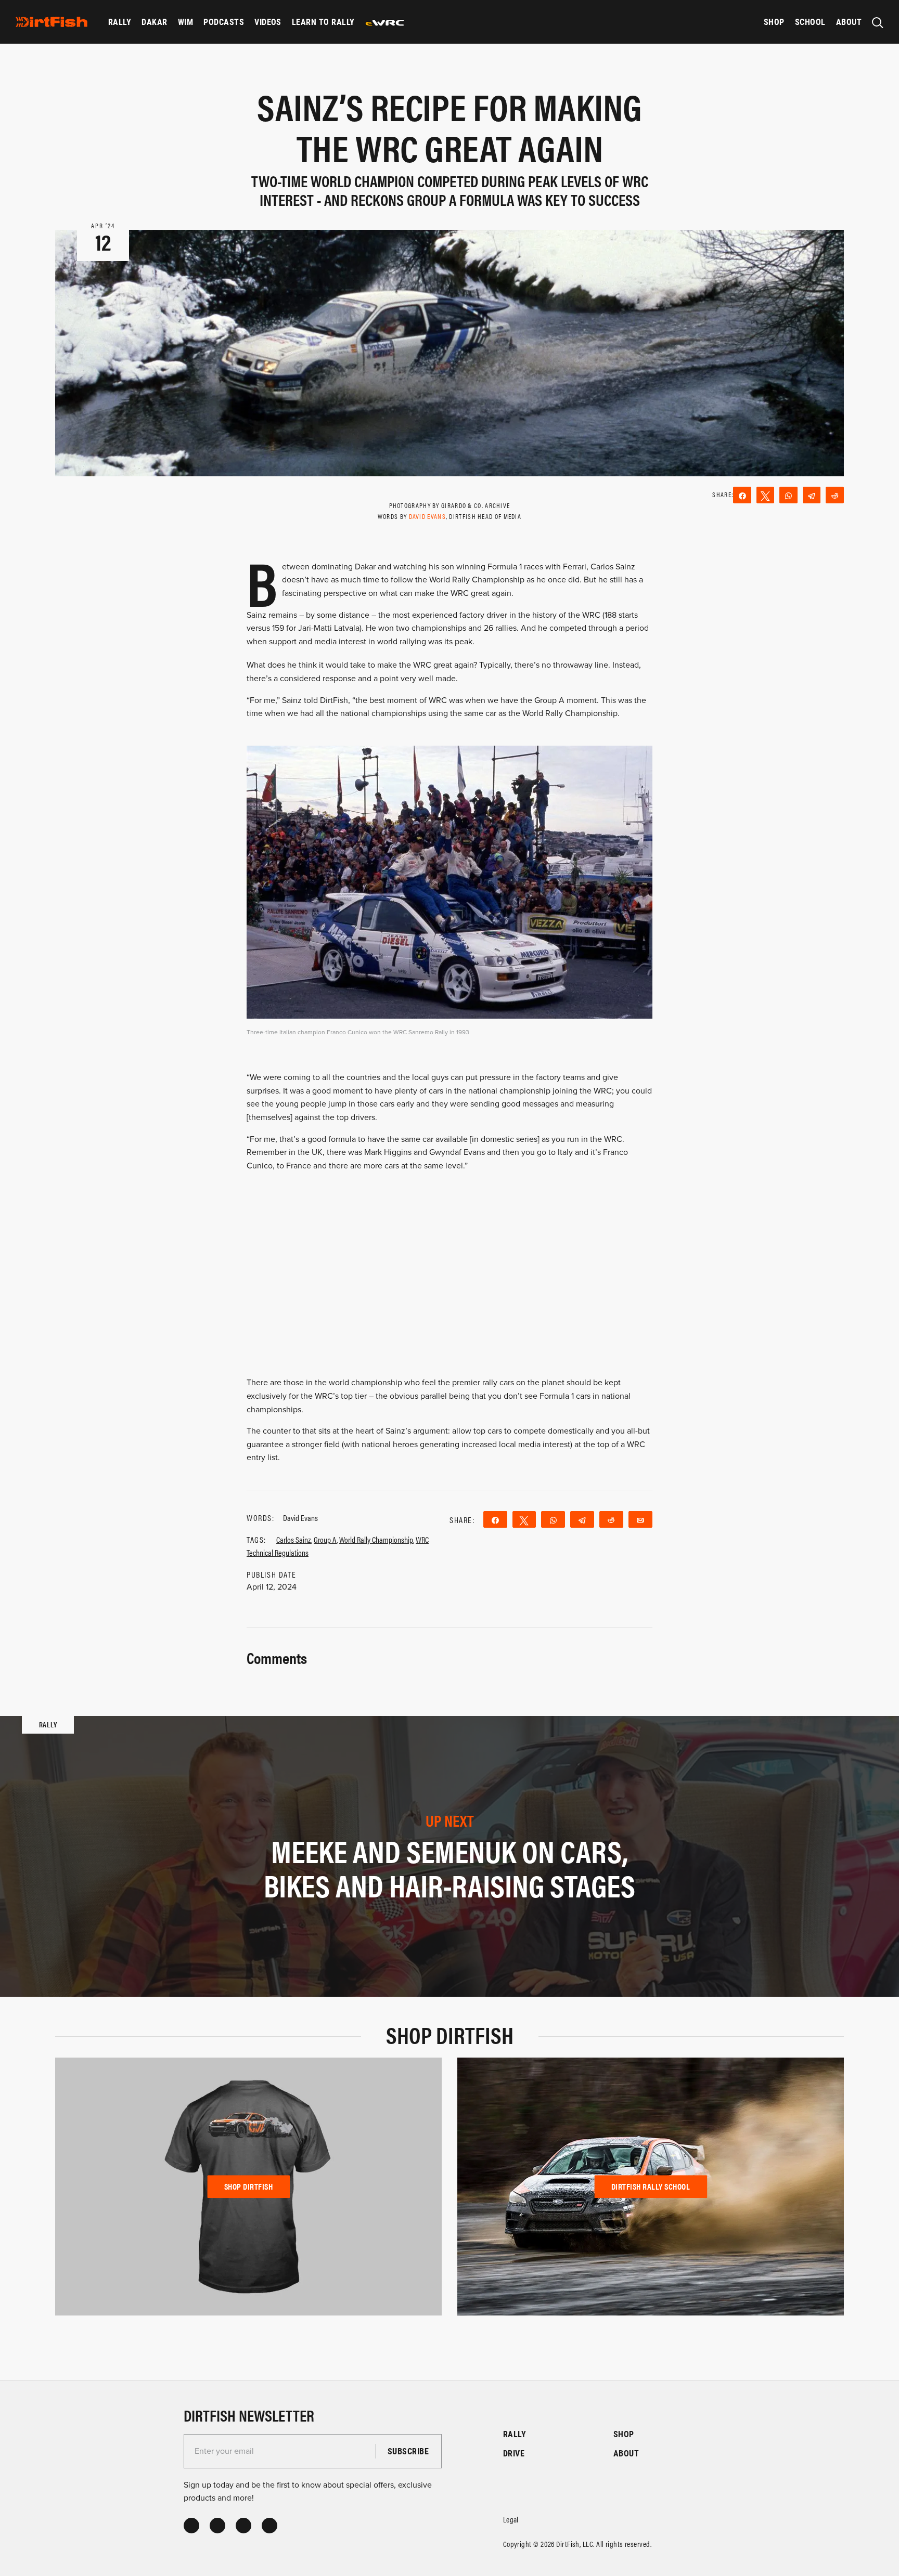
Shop (774, 22)
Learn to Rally (323, 22)
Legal (511, 2519)
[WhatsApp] (788, 495)
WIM (185, 22)
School (810, 22)
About (849, 22)
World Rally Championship (376, 1539)
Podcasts (224, 22)
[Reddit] (835, 495)
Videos (268, 22)
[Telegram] (812, 495)
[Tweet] (766, 495)
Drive (514, 2453)
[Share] (742, 495)
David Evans (427, 516)
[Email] (640, 1519)
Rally (120, 22)
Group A (325, 1539)
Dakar (154, 22)
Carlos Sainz (294, 1539)
